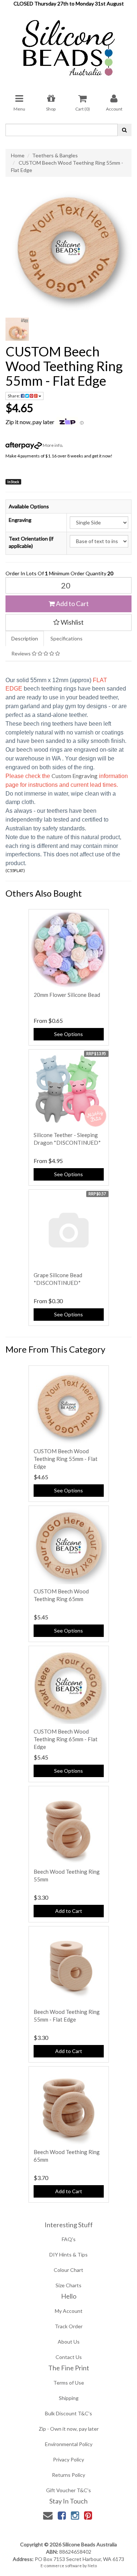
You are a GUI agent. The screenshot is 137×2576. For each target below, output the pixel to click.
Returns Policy (68, 2475)
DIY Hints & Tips (68, 2255)
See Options (68, 1034)
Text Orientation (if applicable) (31, 542)
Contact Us (69, 2357)
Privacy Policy (68, 2459)
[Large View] (17, 329)
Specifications (66, 638)
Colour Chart (68, 2270)
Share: (14, 396)
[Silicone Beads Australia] (69, 45)
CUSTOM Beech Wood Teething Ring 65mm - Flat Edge (66, 1739)
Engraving (20, 520)
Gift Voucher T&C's (68, 2490)
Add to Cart (72, 603)
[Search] (124, 130)
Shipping (69, 2398)
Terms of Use (69, 2383)
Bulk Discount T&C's (68, 2413)
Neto (92, 2566)
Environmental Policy (69, 2444)
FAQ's (69, 2239)
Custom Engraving (75, 776)
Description (25, 638)
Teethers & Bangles (55, 155)
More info (52, 445)
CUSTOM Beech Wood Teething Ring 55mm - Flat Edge (66, 1459)
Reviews (22, 653)
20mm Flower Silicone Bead (67, 995)
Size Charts (68, 2285)
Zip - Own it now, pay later (69, 2429)
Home (18, 155)
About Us (69, 2342)
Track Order (69, 2326)
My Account (69, 2311)
